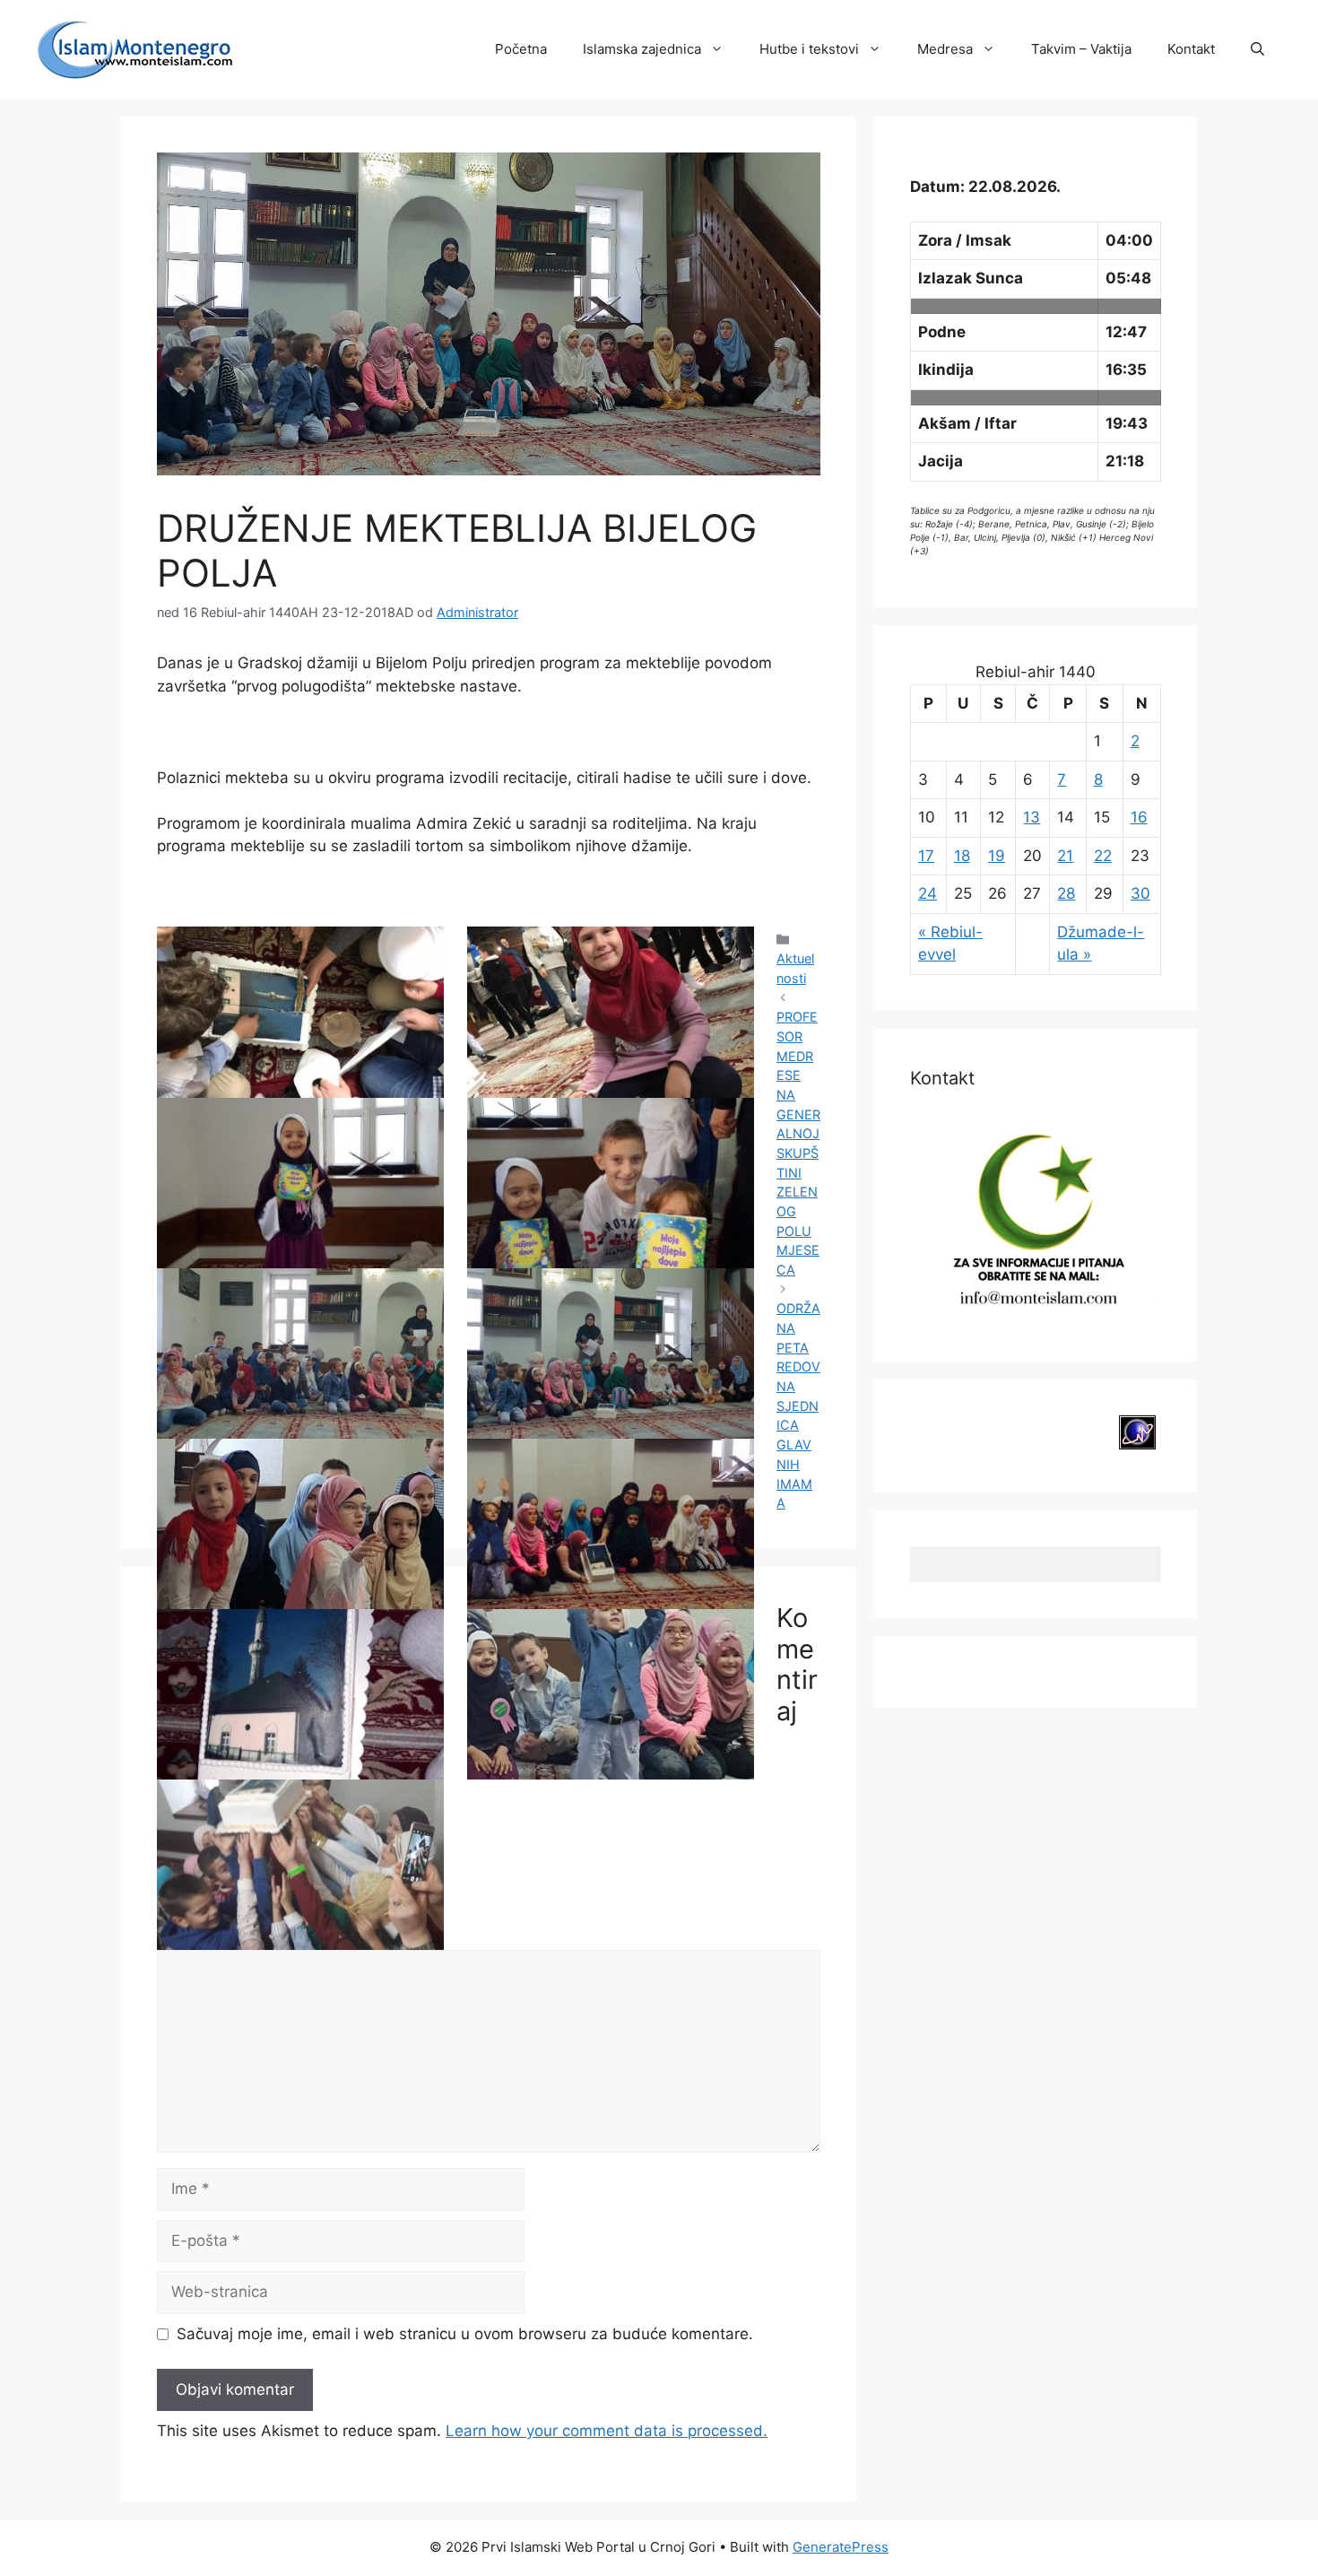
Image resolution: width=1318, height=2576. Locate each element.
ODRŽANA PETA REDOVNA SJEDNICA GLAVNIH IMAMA (798, 1405)
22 (1103, 856)
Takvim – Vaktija (1081, 49)
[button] (1257, 49)
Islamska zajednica (642, 49)
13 (1032, 817)
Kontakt (1191, 49)
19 (997, 856)
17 (926, 856)
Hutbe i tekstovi (809, 49)
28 (1066, 893)
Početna (521, 49)
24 (928, 893)
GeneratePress (841, 2547)
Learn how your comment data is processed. (607, 2431)
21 (1065, 856)
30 (1140, 893)
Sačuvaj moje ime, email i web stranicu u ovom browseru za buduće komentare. (465, 2334)
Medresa (945, 49)
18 (962, 856)
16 (1139, 817)
